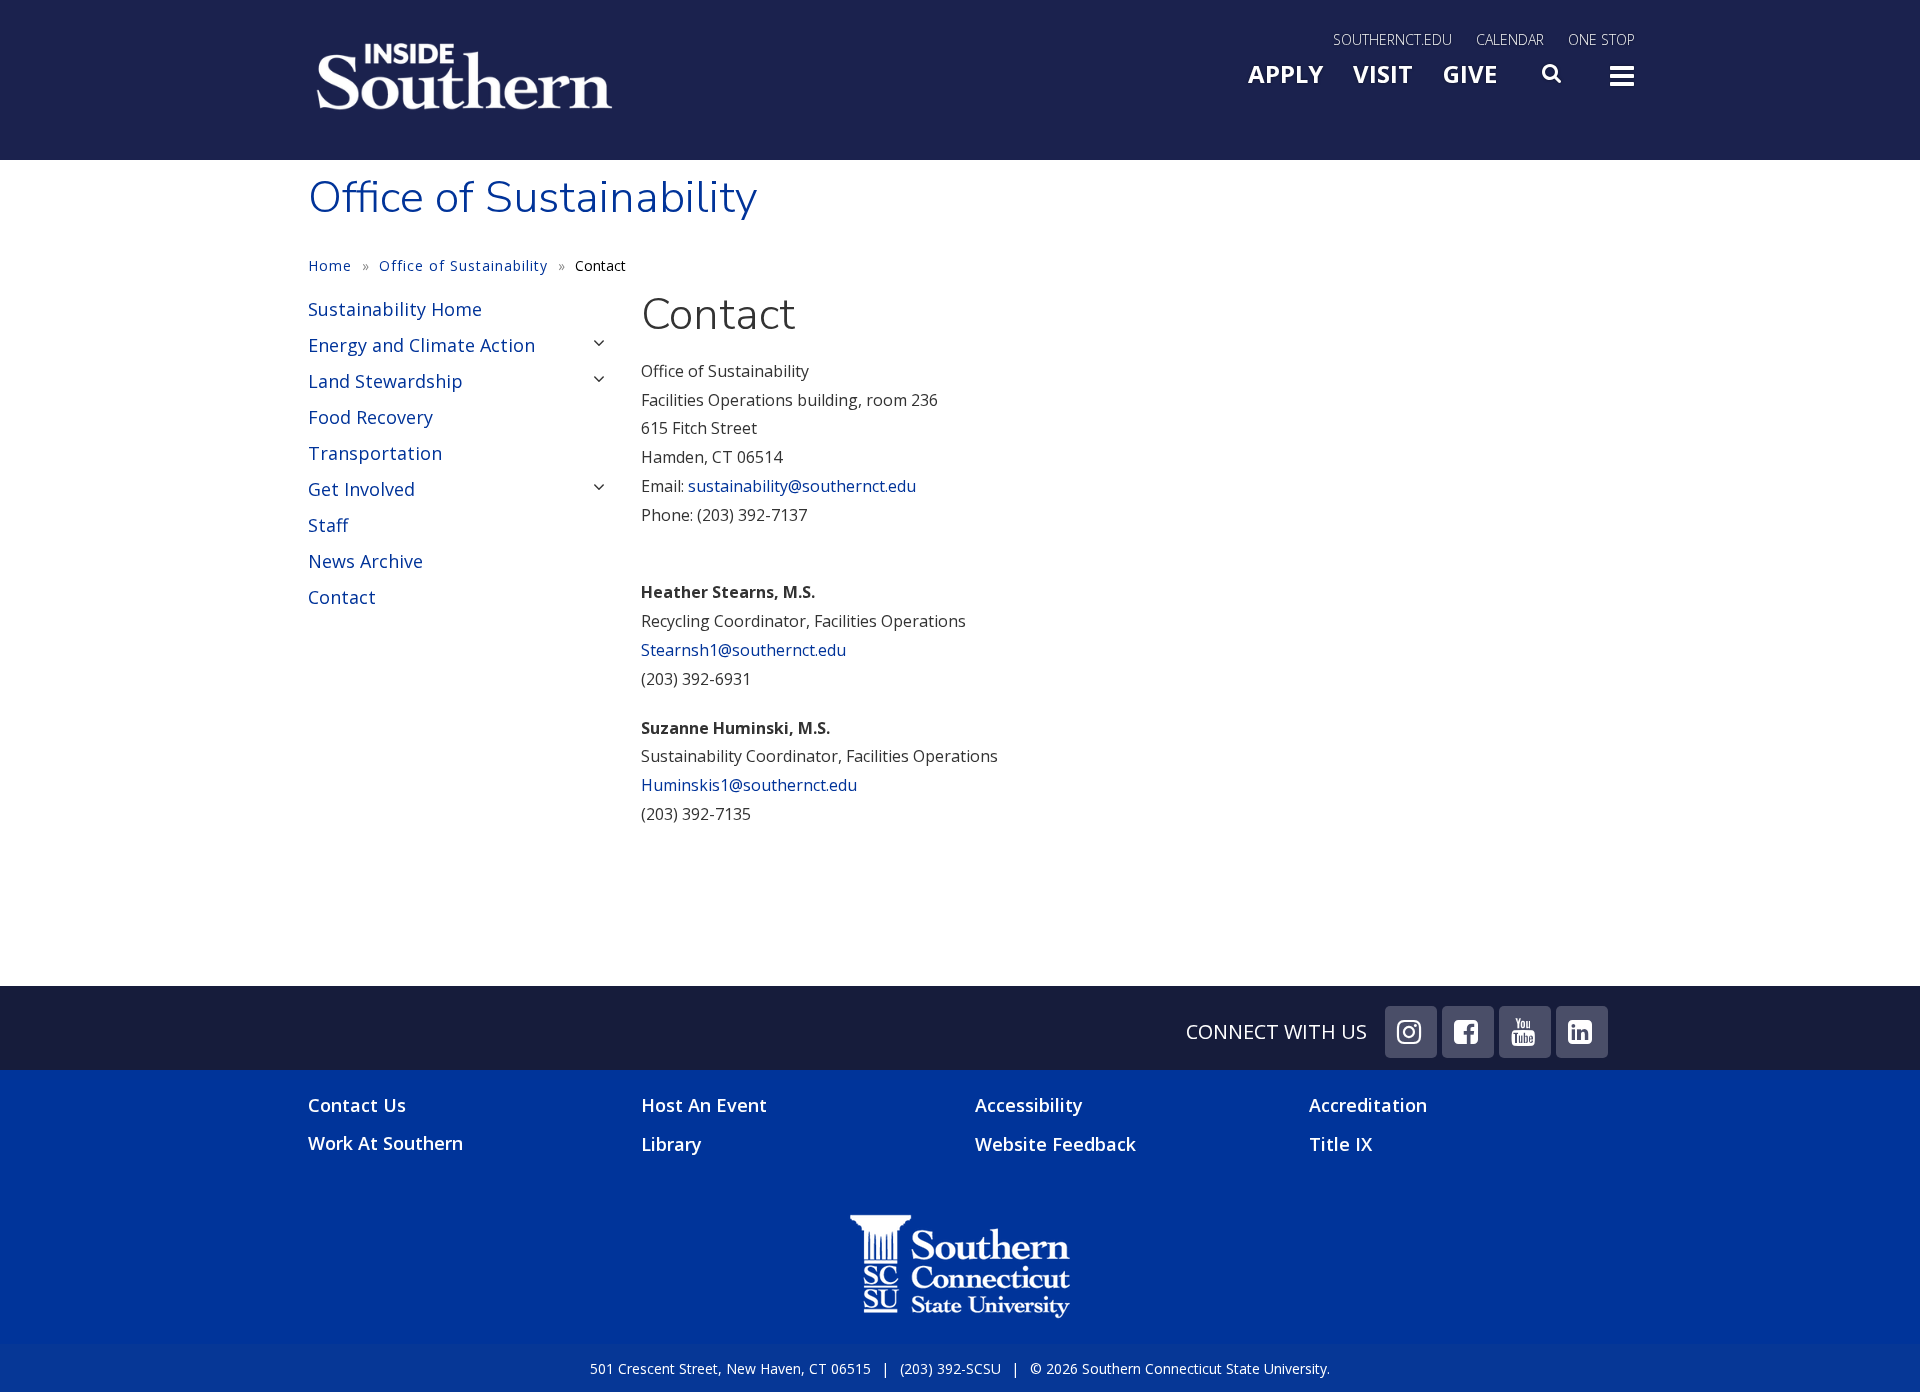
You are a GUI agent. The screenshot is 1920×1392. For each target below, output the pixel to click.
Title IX (1340, 1144)
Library (671, 1144)
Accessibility (1029, 1105)
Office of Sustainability (463, 265)
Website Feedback (1055, 1144)
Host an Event (704, 1105)
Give (1470, 73)
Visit (1383, 73)
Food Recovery (370, 417)
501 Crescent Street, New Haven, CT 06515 (730, 1368)
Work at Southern (385, 1143)
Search (1553, 79)
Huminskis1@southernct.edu (749, 785)
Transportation (375, 453)
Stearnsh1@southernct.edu (743, 650)
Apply (1285, 73)
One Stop (1601, 39)
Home (330, 265)
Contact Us (357, 1105)
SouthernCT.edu (1392, 39)
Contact (342, 597)
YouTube (1525, 1032)
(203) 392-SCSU (950, 1368)
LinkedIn (1582, 1032)
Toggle (1622, 82)
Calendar (1510, 39)
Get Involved (361, 489)
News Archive (365, 561)
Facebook (1468, 1032)
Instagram (1411, 1032)
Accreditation (1368, 1105)
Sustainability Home (395, 309)
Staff (328, 525)
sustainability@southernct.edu (802, 486)
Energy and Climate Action (421, 345)
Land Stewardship (385, 381)
